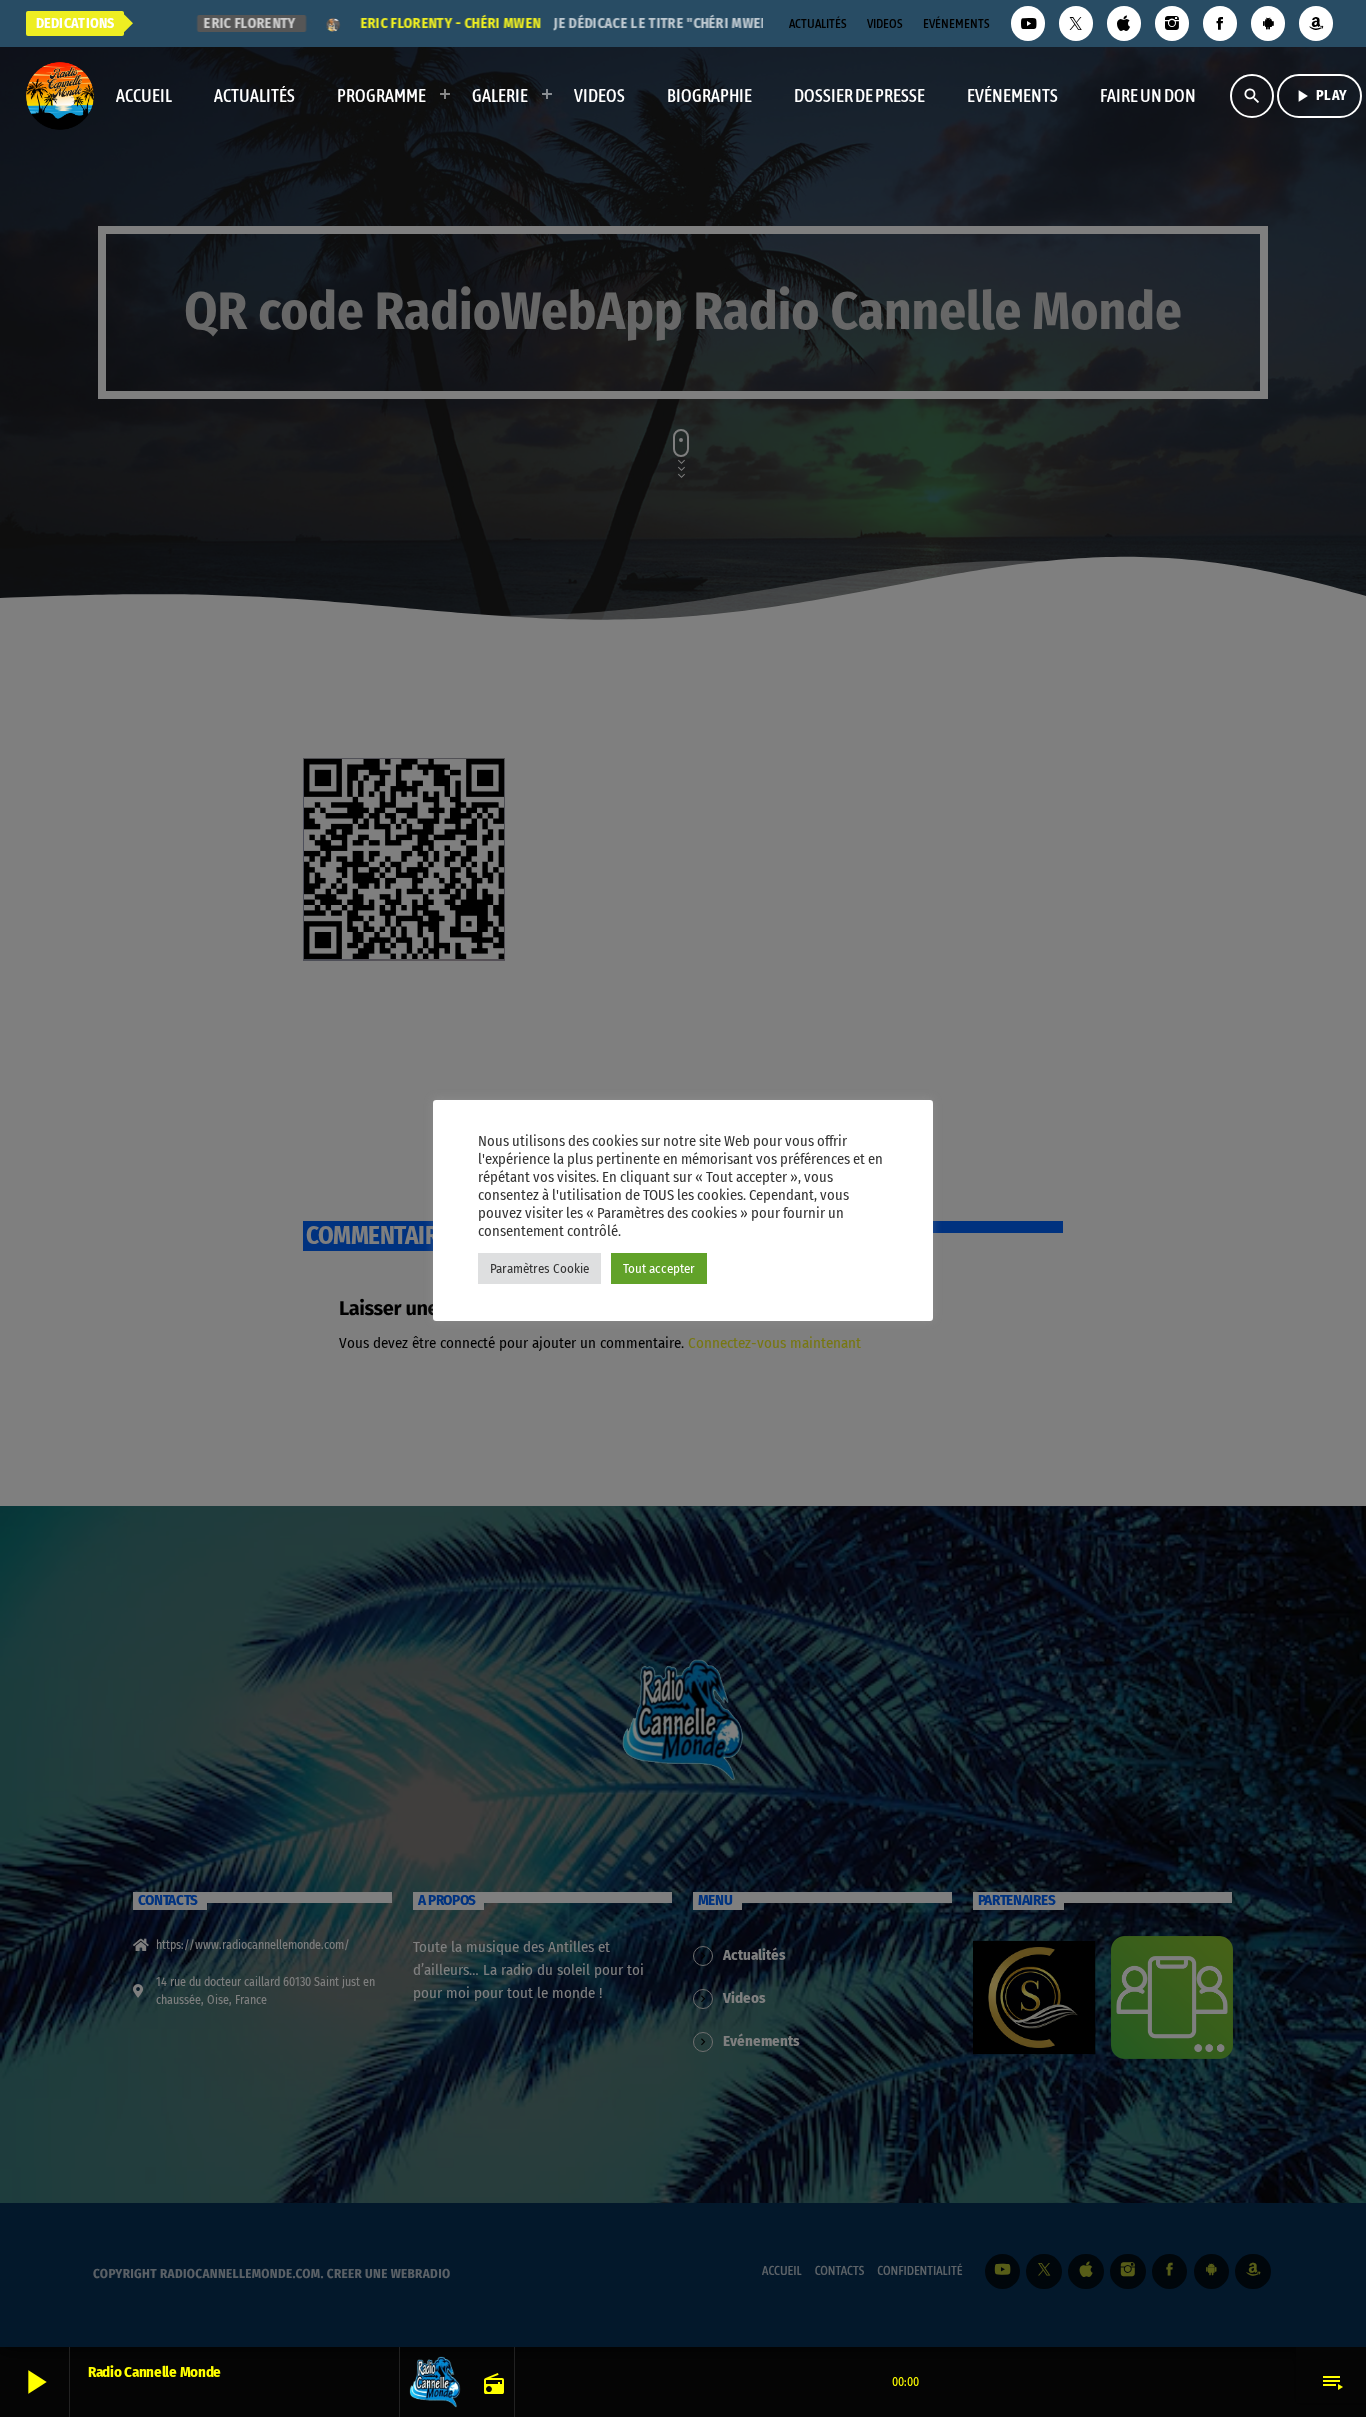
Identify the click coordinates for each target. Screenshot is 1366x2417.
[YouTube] (1028, 23)
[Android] (1268, 23)
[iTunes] (1124, 23)
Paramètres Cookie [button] (539, 1268)
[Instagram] (1172, 23)
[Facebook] (1220, 23)
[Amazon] (1316, 23)
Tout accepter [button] (659, 1268)
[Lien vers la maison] (60, 96)
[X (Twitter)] (1076, 23)
